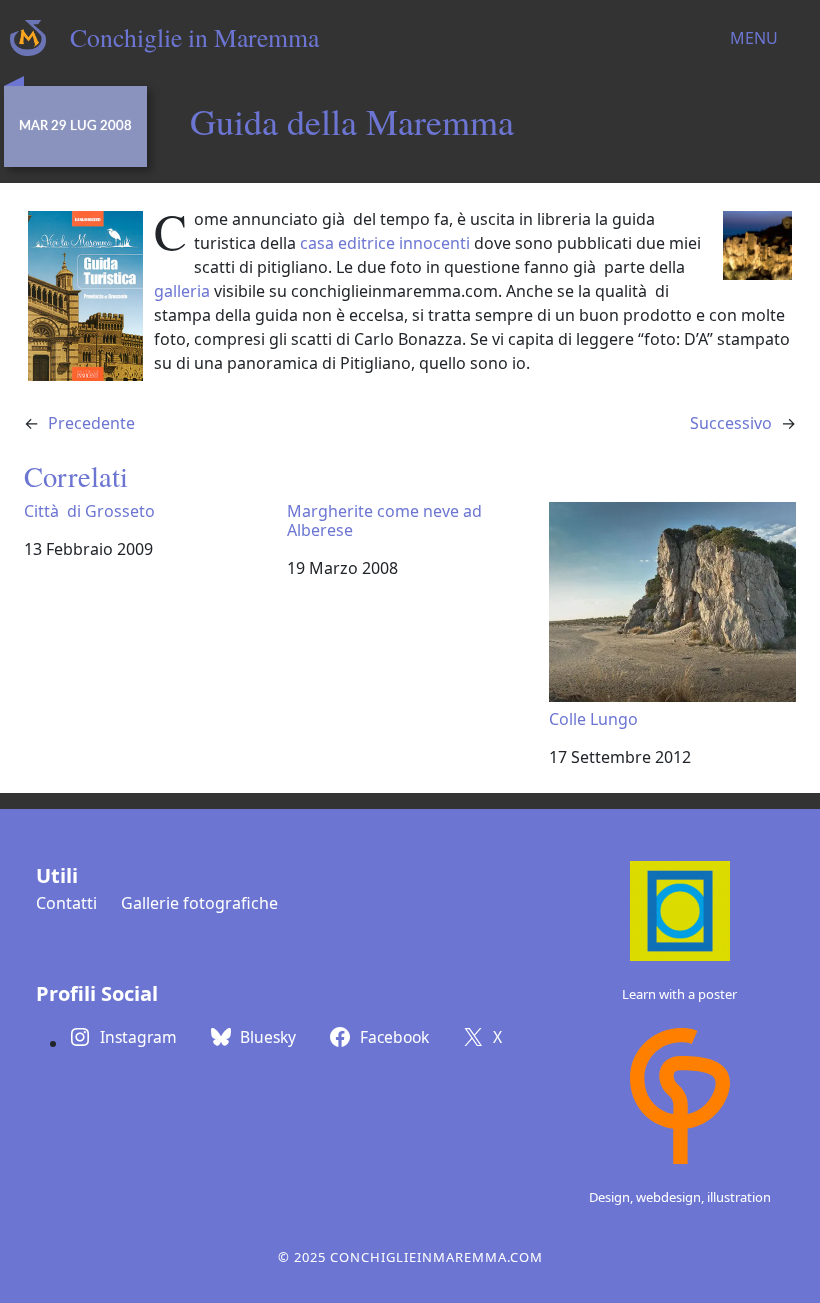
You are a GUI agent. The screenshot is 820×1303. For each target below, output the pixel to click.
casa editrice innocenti (385, 243)
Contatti (66, 903)
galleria (182, 291)
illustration (739, 1197)
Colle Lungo (593, 718)
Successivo (731, 423)
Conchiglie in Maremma (194, 37)
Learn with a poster (679, 994)
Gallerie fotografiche (199, 903)
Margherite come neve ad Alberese (384, 521)
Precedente (91, 423)
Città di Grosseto (89, 511)
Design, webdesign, (648, 1197)
